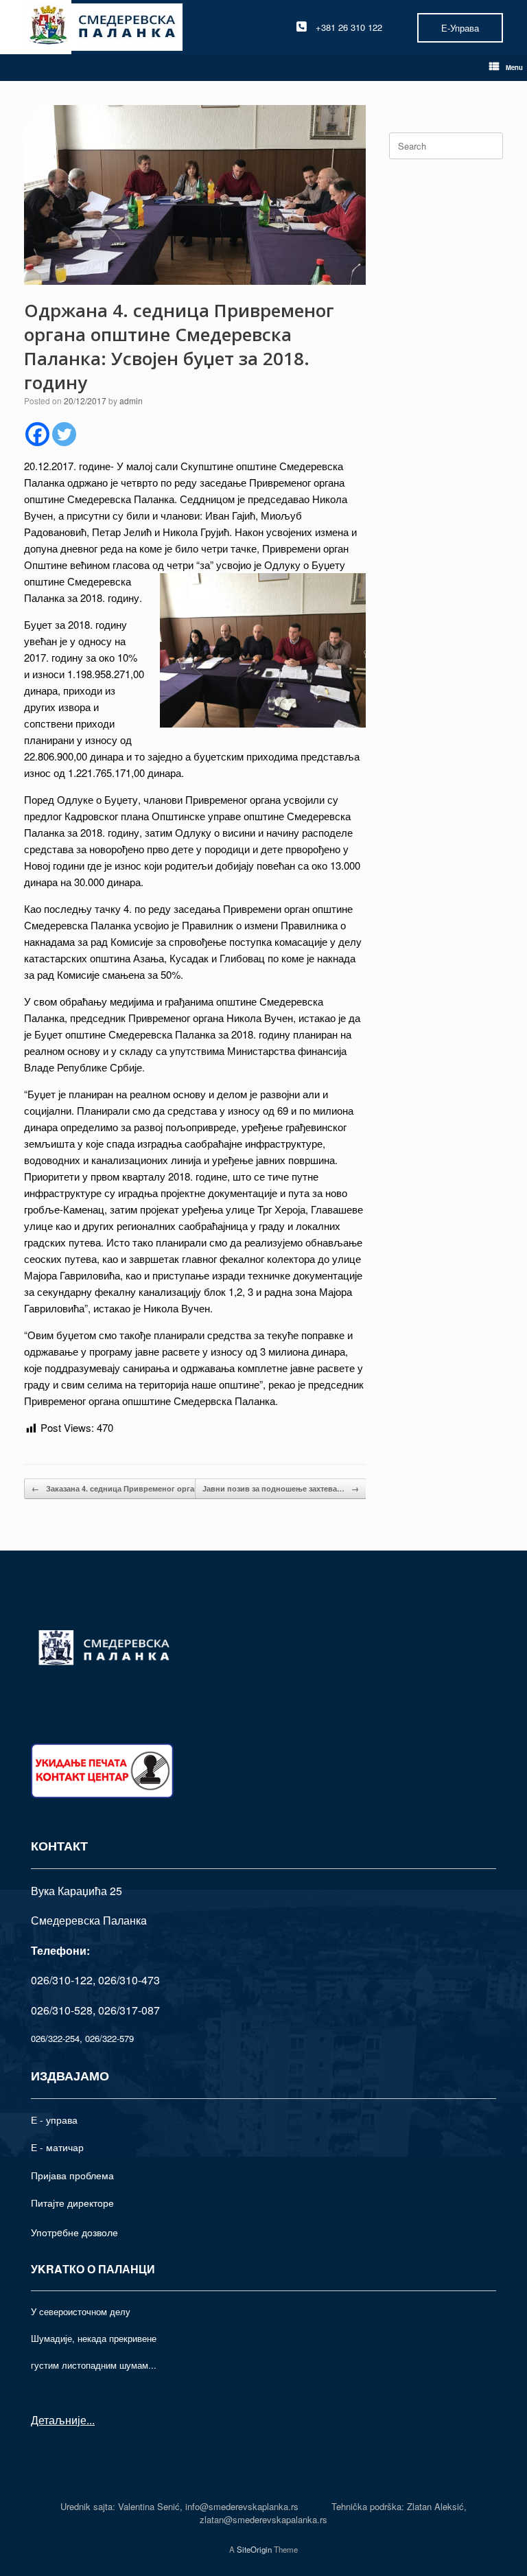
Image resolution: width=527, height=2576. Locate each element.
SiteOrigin (254, 2549)
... (91, 2420)
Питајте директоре (72, 2203)
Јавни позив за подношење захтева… (281, 1488)
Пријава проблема (72, 2175)
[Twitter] (64, 434)
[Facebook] (37, 434)
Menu (514, 67)
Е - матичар (57, 2147)
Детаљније (59, 2420)
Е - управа (54, 2120)
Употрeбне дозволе (74, 2232)
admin (131, 401)
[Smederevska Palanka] (103, 27)
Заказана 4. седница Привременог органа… (121, 1488)
